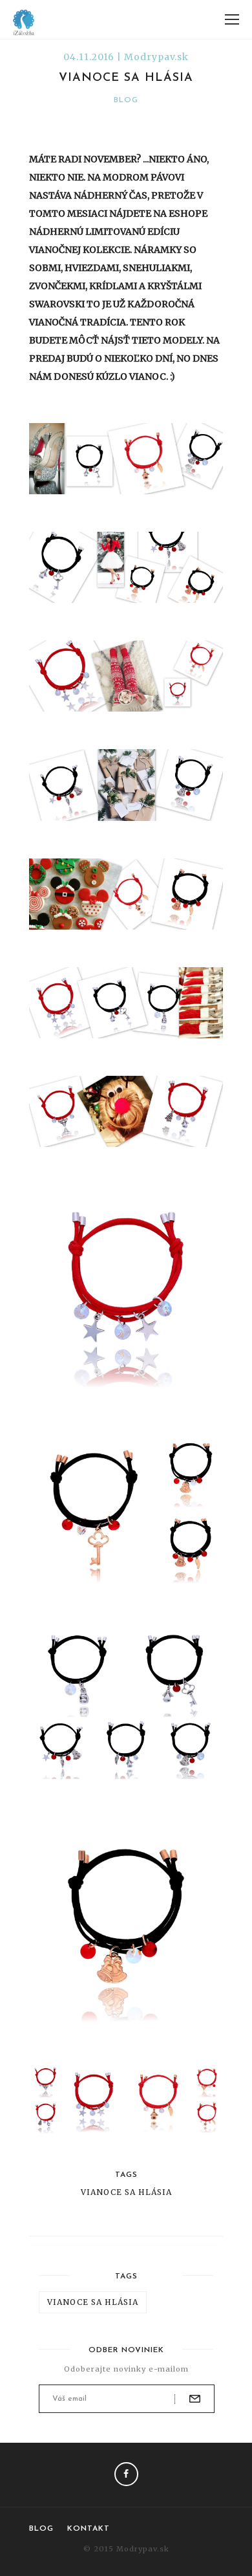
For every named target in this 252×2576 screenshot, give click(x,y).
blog (126, 100)
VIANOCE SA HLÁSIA (126, 2192)
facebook (126, 2474)
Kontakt (89, 2529)
